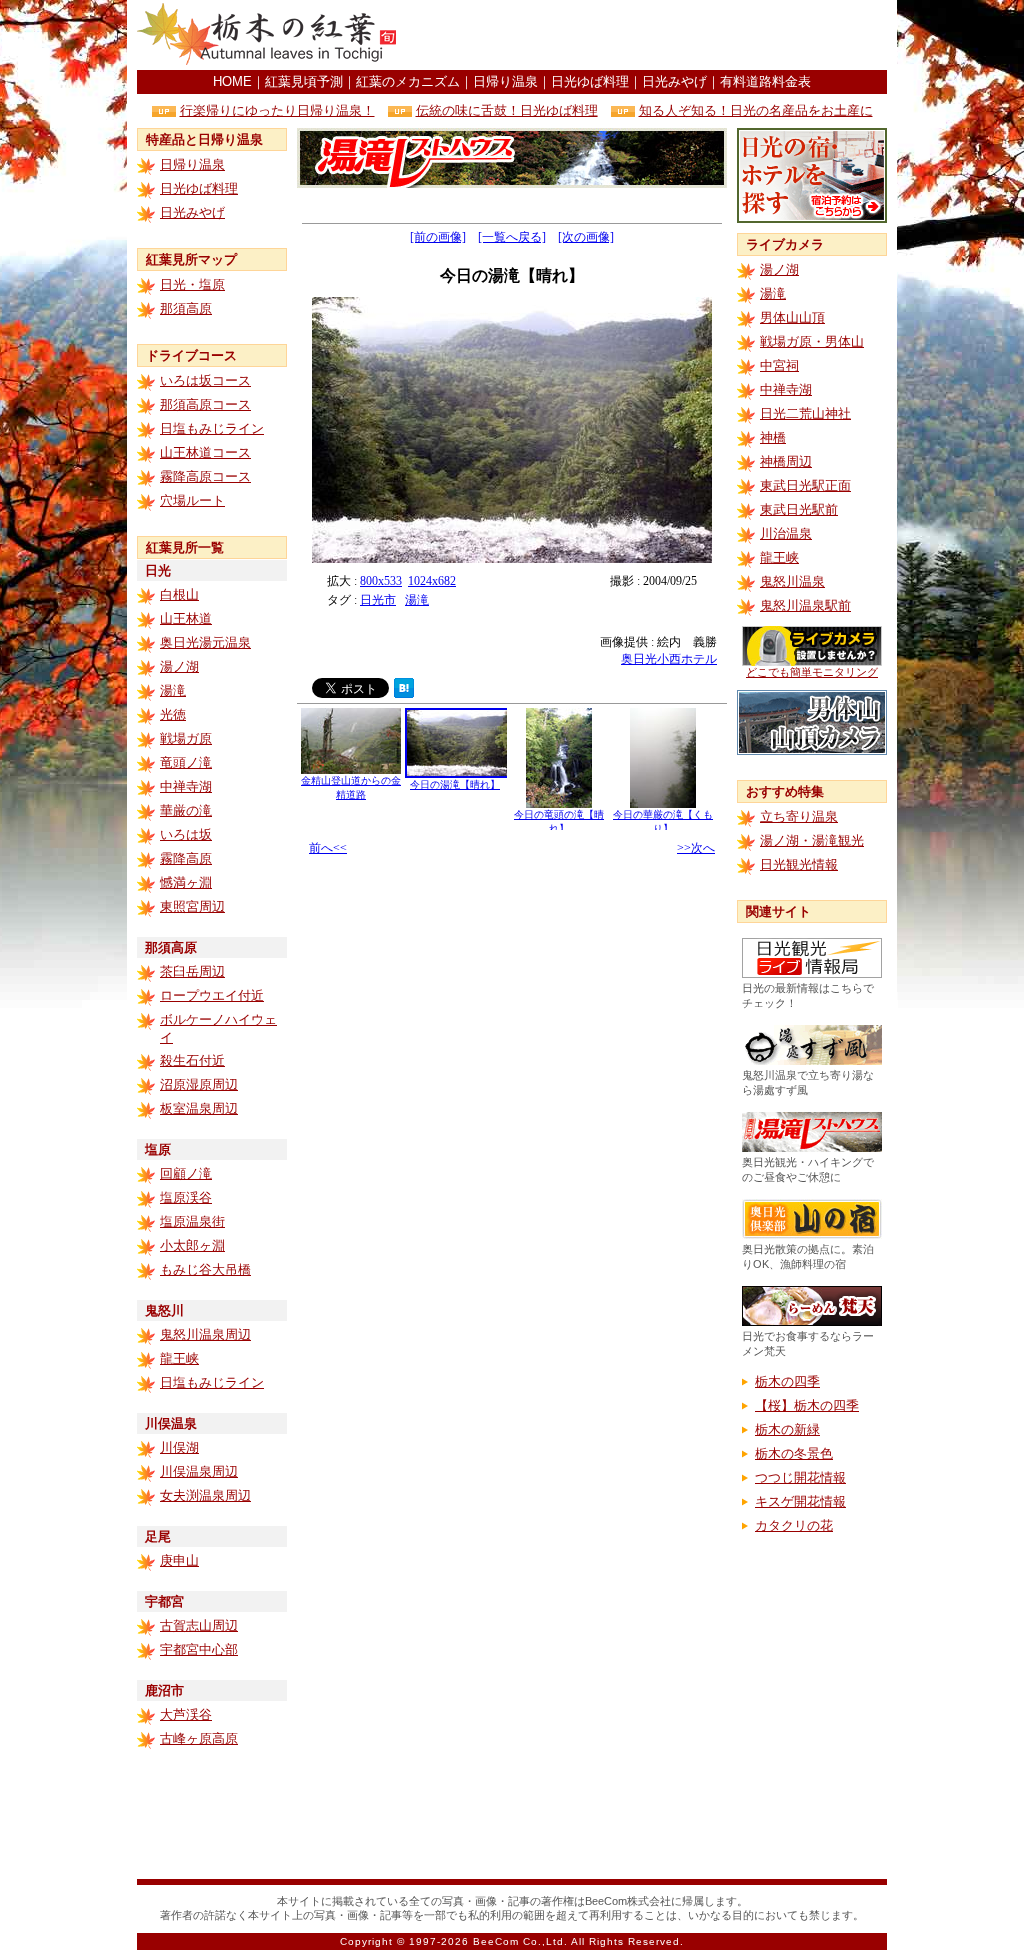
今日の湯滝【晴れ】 (455, 784)
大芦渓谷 (186, 1714)
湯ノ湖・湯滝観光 (812, 840)
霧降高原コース (205, 476)
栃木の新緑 (787, 1429)
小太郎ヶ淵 (192, 1245)
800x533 (381, 581)
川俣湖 (179, 1447)
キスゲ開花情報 (800, 1501)
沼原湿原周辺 (199, 1084)
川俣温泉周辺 (199, 1471)
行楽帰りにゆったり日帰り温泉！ (277, 110)
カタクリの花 (794, 1525)
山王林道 (186, 618)
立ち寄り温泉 (799, 816)
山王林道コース (205, 452)
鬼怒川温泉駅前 (805, 605)
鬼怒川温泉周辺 (205, 1334)
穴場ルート (192, 500)
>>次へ (696, 848)
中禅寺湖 (186, 786)
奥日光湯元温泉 (205, 642)
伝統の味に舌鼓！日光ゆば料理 (507, 110)
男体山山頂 (792, 317)
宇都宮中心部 (199, 1649)
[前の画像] (438, 237)
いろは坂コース (205, 380)
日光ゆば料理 (590, 81)
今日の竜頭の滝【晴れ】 (559, 821)
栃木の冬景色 (794, 1453)
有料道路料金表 (765, 81)
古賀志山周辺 (199, 1625)
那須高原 (186, 308)
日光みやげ (674, 81)
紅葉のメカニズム (408, 81)
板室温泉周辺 (199, 1108)
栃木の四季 (787, 1381)
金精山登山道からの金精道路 (351, 787)
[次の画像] (586, 237)
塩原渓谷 (186, 1197)
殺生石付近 (192, 1060)
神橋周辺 (786, 461)
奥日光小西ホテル (669, 659)
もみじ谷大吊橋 (205, 1269)
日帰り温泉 (505, 81)
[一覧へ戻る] (512, 237)
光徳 (173, 714)
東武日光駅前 (799, 509)
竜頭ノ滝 (186, 762)
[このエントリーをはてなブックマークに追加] (404, 692)
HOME (232, 81)
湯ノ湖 (179, 666)
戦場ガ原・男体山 (812, 341)
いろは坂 (186, 834)
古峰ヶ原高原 (199, 1738)
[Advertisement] (653, 35)
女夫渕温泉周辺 (205, 1495)
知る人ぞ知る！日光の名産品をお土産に (756, 110)
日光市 (378, 600)
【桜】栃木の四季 (807, 1405)
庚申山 (179, 1560)
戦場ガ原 (186, 738)
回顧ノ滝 (186, 1173)
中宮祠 (779, 365)
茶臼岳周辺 (192, 971)
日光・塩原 (192, 284)
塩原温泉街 (192, 1221)
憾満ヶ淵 (186, 882)
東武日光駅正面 (805, 485)
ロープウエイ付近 (212, 995)
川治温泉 (786, 533)
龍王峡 (179, 1358)
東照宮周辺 (192, 906)
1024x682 (432, 581)
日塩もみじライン (212, 428)
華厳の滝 (186, 810)
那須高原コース (205, 404)
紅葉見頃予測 (304, 81)
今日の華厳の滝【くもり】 (663, 821)
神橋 (773, 437)
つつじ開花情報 (800, 1477)
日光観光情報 (799, 864)
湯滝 (173, 690)
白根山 (179, 594)
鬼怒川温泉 (792, 581)
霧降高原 (186, 858)
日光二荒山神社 (805, 413)
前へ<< (328, 848)
